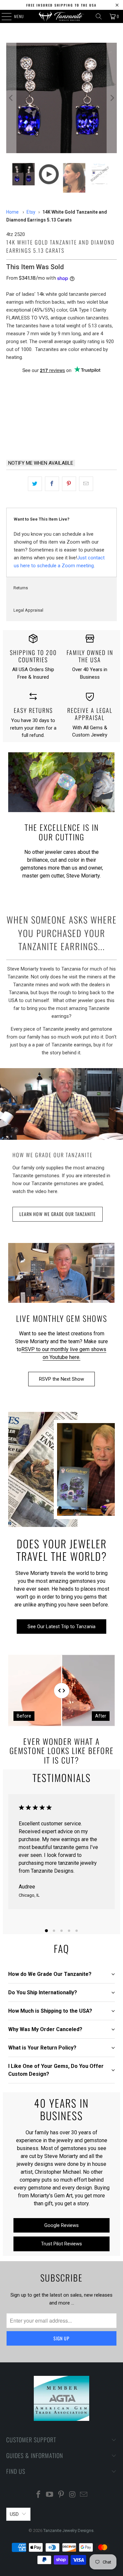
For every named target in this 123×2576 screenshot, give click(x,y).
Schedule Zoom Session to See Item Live (61, 386)
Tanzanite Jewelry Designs (68, 2530)
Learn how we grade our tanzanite (58, 1214)
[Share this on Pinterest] (69, 484)
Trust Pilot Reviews (61, 2244)
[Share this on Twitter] (35, 484)
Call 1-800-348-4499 (32, 437)
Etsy (31, 212)
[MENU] (3, 16)
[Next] (112, 98)
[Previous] (11, 98)
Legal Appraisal (28, 610)
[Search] (99, 16)
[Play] (61, 98)
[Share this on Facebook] (52, 484)
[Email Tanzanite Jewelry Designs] (84, 2495)
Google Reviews (61, 2225)
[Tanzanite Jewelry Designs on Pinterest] (61, 2495)
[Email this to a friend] (86, 484)
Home (12, 212)
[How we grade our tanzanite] (61, 1104)
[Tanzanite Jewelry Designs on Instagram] (72, 2495)
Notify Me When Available (41, 463)
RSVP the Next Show (61, 1379)
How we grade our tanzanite (53, 1155)
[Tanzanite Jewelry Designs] (62, 16)
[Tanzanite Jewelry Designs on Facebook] (38, 2495)
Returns (21, 588)
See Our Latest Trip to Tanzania (61, 1627)
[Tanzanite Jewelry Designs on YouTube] (50, 2495)
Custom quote (91, 437)
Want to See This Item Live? (42, 519)
